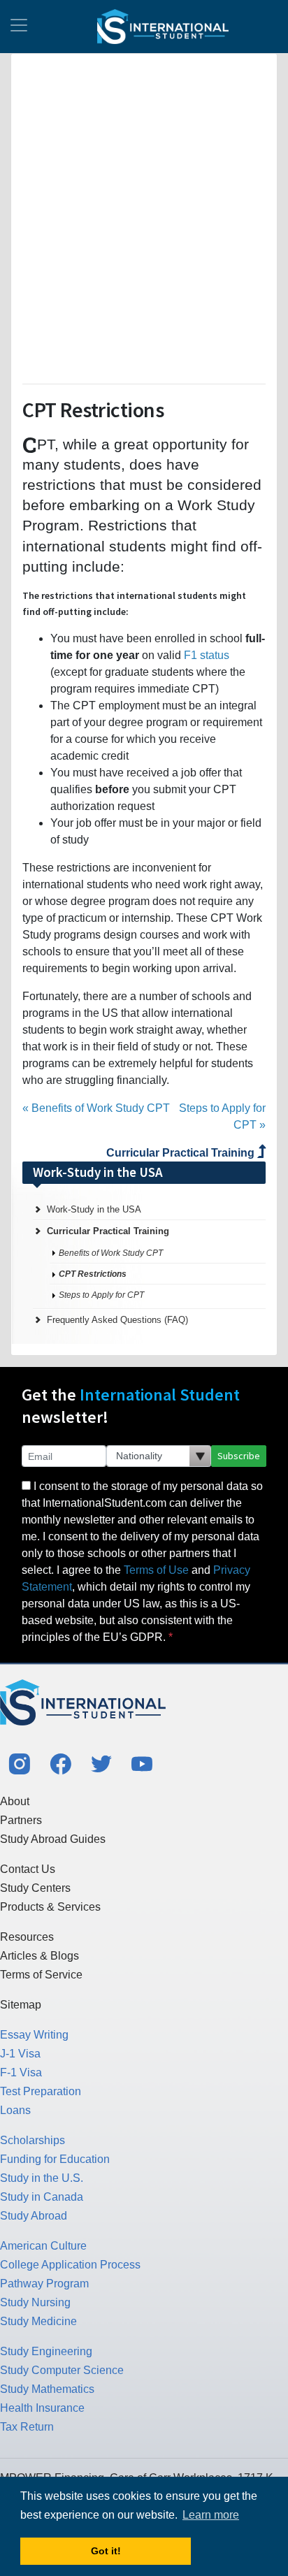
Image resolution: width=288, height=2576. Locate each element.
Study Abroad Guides (53, 1839)
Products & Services (50, 1907)
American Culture (43, 2246)
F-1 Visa (21, 2072)
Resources (27, 1937)
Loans (15, 2110)
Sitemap (21, 2005)
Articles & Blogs (39, 1956)
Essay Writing (34, 2035)
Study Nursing (35, 2302)
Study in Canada (42, 2197)
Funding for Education (55, 2159)
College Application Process (70, 2265)
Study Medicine (38, 2321)
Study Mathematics (47, 2389)
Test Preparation (41, 2091)
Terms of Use (156, 1570)
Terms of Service (41, 1975)
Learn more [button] (211, 2515)
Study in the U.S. (42, 2178)
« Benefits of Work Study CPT (96, 1108)
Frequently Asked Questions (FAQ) (117, 1320)
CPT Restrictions (93, 1274)
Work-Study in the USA (94, 1209)
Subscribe (239, 1456)
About (15, 1801)
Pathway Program (44, 2284)
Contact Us (28, 1869)
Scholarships (33, 2140)
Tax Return (27, 2427)
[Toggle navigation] (19, 27)
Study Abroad (34, 2216)
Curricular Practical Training (182, 1153)
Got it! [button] (106, 2551)
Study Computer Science (62, 2370)
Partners (21, 1820)
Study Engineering (46, 2351)
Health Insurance (42, 2408)
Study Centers (35, 1888)
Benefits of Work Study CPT (111, 1253)
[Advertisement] (144, 216)
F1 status (207, 655)
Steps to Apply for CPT (101, 1295)
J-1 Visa (20, 2054)
